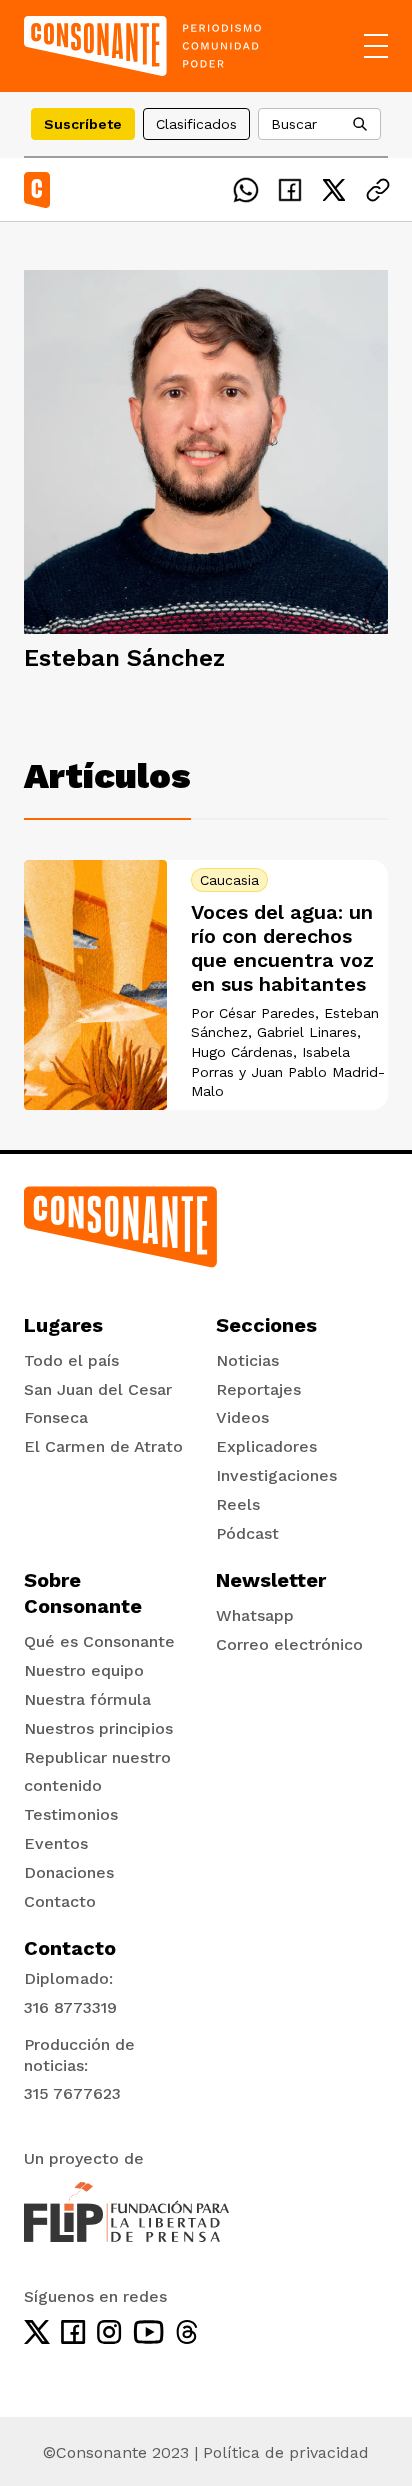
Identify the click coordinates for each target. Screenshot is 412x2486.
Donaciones (69, 1872)
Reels (238, 1504)
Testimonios (71, 1814)
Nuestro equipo (84, 1670)
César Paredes (267, 1013)
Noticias (247, 1360)
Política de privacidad (286, 2452)
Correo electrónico (289, 1644)
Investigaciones (276, 1475)
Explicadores (266, 1446)
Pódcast (247, 1533)
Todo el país (71, 1360)
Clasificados (196, 124)
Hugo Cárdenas (242, 1052)
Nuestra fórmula (87, 1699)
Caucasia (229, 880)
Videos (242, 1417)
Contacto (60, 1901)
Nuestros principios (98, 1728)
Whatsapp (255, 1615)
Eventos (56, 1843)
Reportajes (258, 1389)
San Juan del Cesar (98, 1389)
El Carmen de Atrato (103, 1446)
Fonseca (56, 1417)
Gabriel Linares (307, 1032)
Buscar (294, 124)
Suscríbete (83, 124)
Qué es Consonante (99, 1641)
